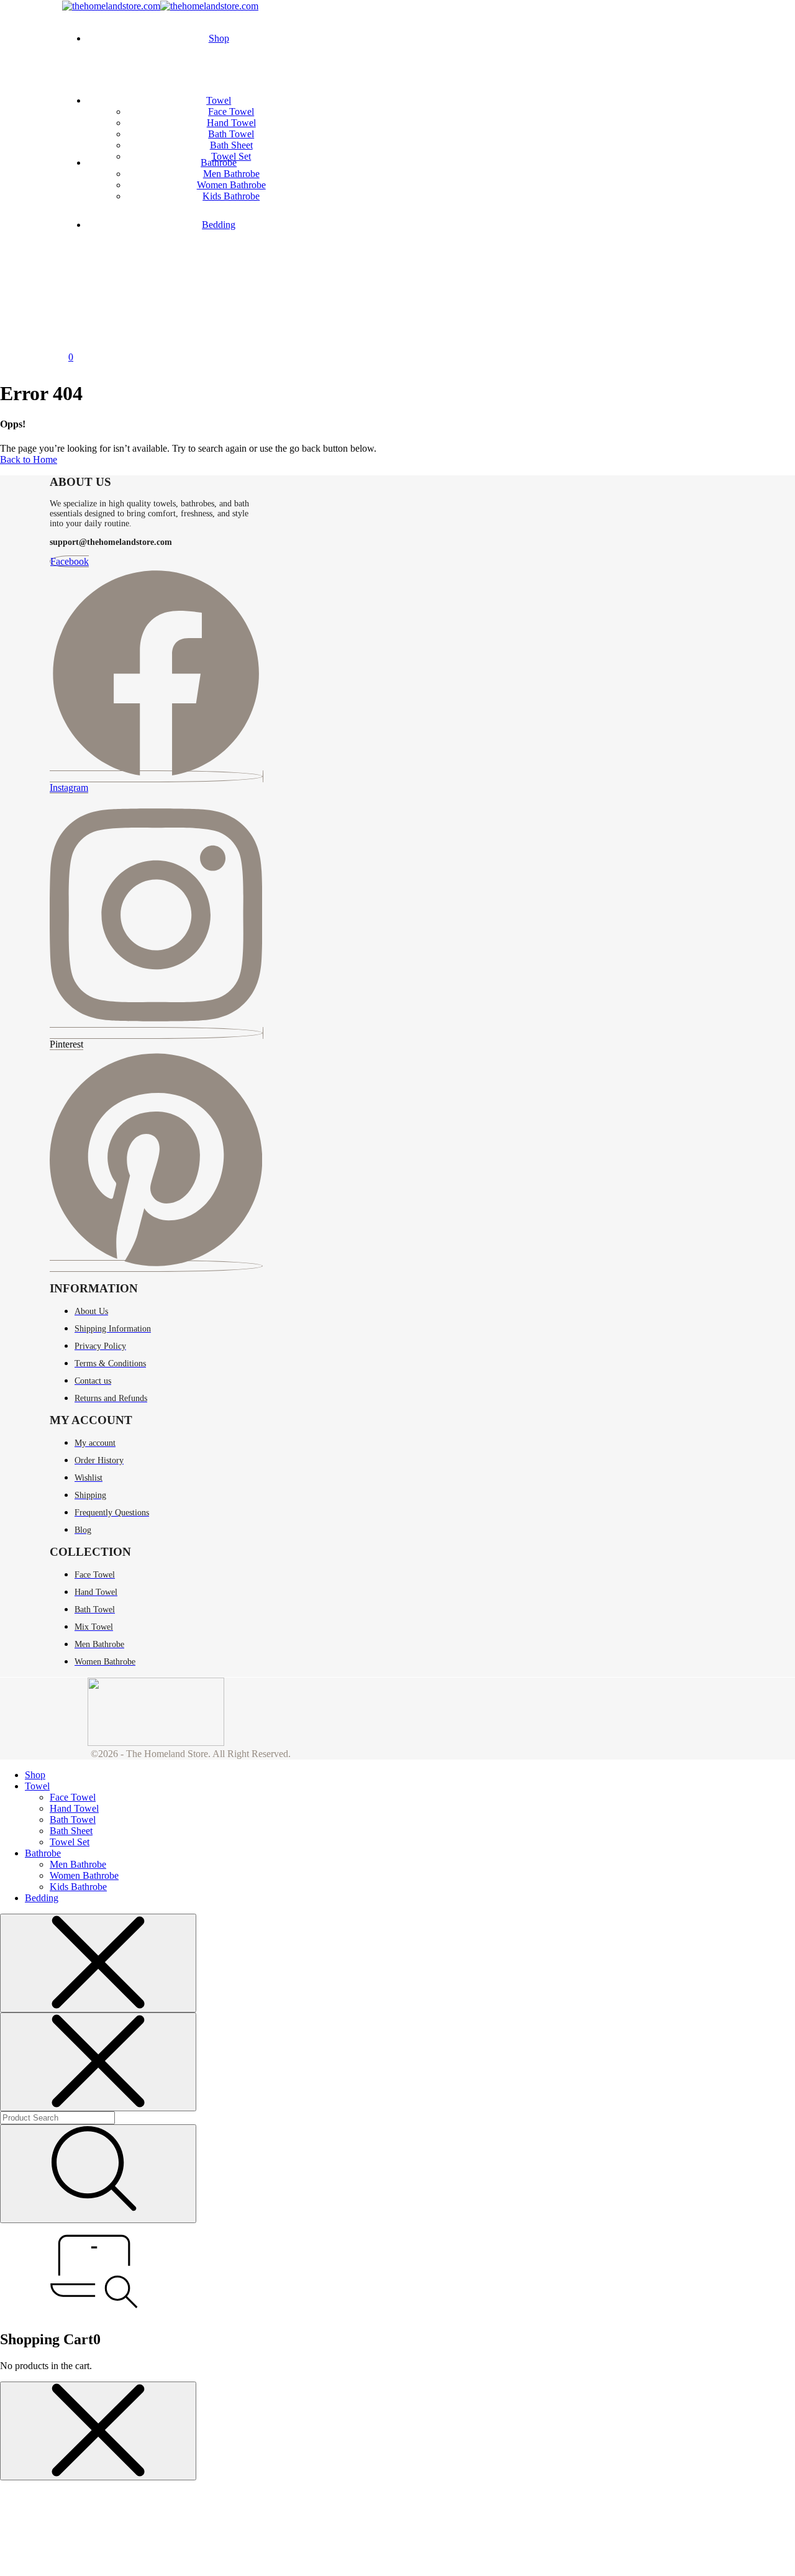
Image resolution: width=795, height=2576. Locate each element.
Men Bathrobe (231, 174)
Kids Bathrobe (231, 196)
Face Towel (231, 112)
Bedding (219, 225)
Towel (219, 100)
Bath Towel (231, 134)
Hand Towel (231, 123)
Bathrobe (219, 162)
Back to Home (29, 459)
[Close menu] (98, 1963)
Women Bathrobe (231, 185)
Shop (219, 38)
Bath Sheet (231, 145)
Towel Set (231, 156)
